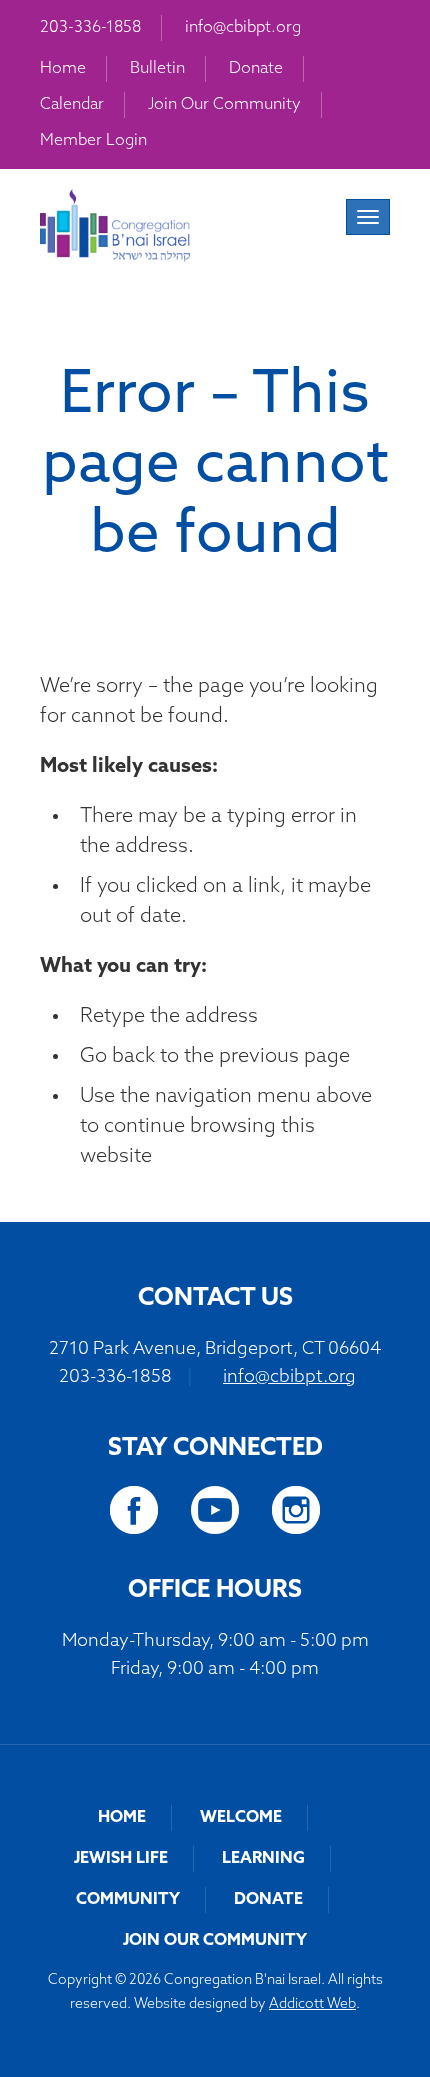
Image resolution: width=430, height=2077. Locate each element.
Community (128, 1900)
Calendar (72, 105)
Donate (256, 69)
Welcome (241, 1818)
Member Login (93, 141)
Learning (263, 1859)
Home (63, 69)
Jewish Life (121, 1859)
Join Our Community (224, 105)
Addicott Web (312, 2004)
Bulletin (157, 69)
